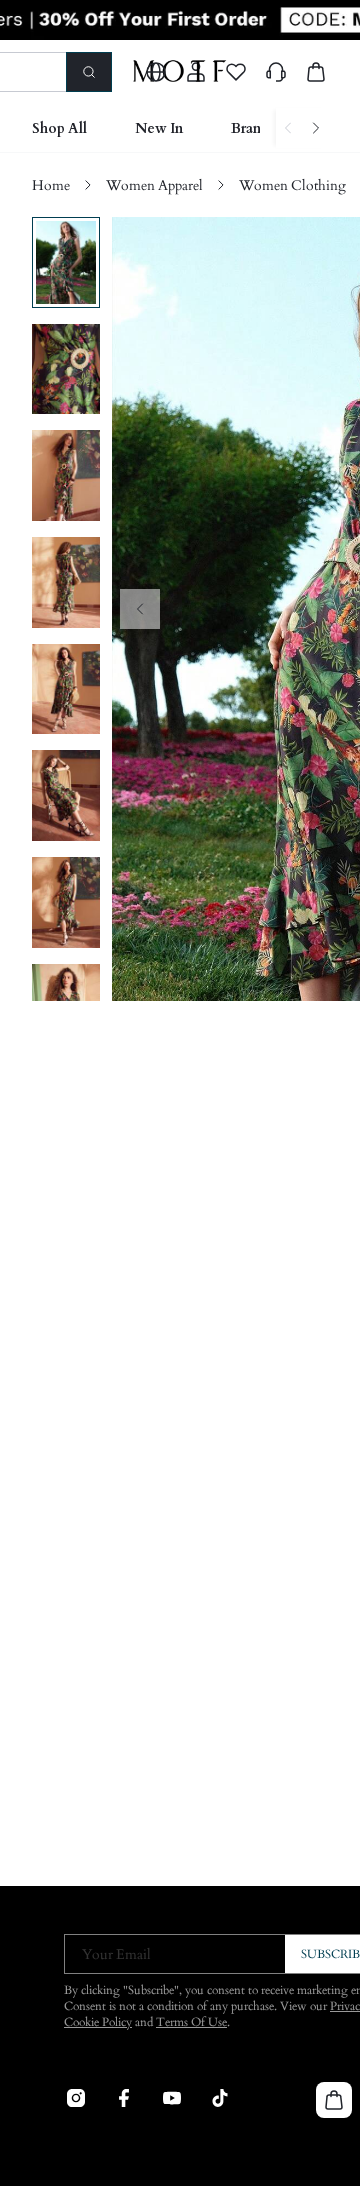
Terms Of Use (191, 2022)
